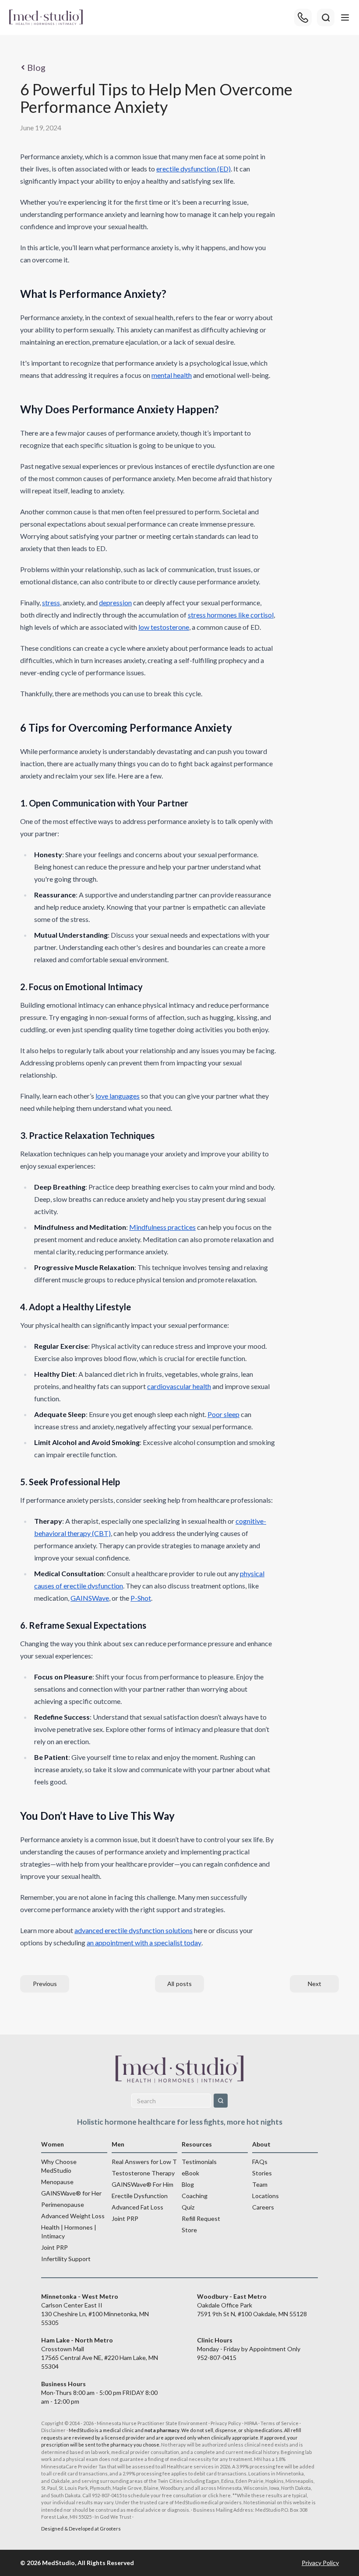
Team (260, 2184)
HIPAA (251, 2423)
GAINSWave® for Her (71, 2193)
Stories (262, 2173)
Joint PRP (55, 2247)
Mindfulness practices (162, 1227)
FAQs (260, 2162)
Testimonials (199, 2162)
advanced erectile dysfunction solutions (134, 1930)
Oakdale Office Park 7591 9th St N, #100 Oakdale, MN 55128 (252, 2305)
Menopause (57, 2182)
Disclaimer (53, 2430)
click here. (220, 2495)
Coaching (195, 2196)
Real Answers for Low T (144, 2162)
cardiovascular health (179, 1386)
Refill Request (201, 2218)
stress (51, 602)
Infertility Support (66, 2259)
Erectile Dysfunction (140, 2196)
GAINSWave (90, 1598)
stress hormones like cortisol (231, 615)
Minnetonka (290, 2473)
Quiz (188, 2207)
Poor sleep (223, 1414)
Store (189, 2230)
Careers (263, 2207)
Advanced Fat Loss (137, 2207)
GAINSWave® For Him (143, 2184)
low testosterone (164, 627)
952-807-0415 (217, 2358)
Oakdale (60, 2481)
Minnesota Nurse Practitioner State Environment (152, 2423)
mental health (172, 375)
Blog (36, 67)
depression (115, 602)
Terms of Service (280, 2423)
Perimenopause (63, 2204)
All (179, 1984)
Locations (266, 2196)
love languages (118, 1096)
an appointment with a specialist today (144, 1942)
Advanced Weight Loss (73, 2216)
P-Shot (141, 1598)
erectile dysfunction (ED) (194, 169)
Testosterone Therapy (143, 2173)
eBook (190, 2173)
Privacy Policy (226, 2423)
